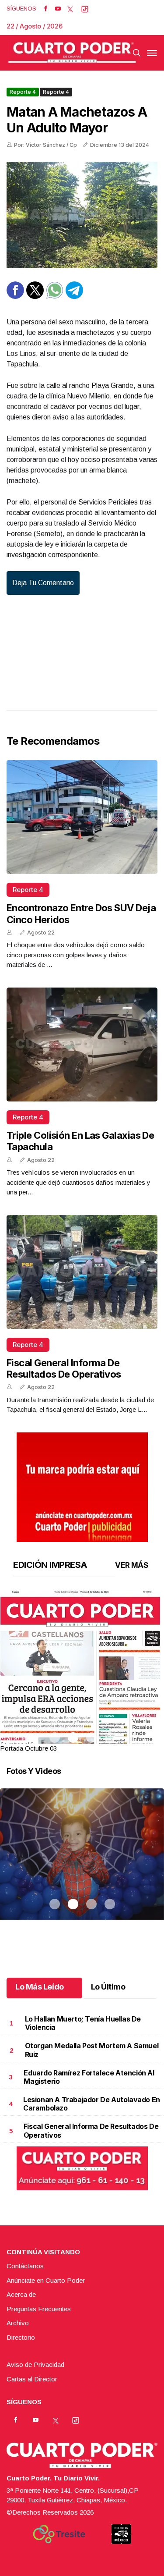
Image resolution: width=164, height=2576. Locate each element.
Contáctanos (25, 2266)
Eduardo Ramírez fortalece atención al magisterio (89, 2077)
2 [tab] (73, 1737)
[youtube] (58, 9)
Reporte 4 (23, 92)
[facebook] (46, 9)
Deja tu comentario (43, 583)
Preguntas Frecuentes (39, 2309)
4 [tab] (110, 1737)
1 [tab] (55, 1737)
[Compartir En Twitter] (35, 297)
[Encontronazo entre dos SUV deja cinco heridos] (82, 817)
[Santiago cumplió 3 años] (82, 1865)
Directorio (21, 2337)
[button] (82, 1696)
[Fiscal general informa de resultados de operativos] (82, 1272)
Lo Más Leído (40, 1987)
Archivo (18, 2323)
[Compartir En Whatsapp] (55, 297)
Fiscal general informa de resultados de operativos (64, 1368)
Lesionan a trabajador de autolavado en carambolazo (92, 2104)
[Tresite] (59, 2534)
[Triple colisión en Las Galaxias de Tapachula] (82, 1045)
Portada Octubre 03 (28, 1748)
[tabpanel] (82, 1672)
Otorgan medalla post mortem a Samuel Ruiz (92, 2050)
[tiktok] (85, 9)
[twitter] (70, 9)
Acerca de (21, 2294)
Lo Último (108, 1987)
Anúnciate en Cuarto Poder (46, 2280)
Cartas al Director (32, 2379)
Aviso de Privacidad (35, 2365)
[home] (72, 53)
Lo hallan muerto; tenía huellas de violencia (83, 2023)
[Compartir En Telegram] (74, 297)
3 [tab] (91, 1737)
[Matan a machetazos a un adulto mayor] (82, 215)
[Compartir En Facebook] (15, 297)
